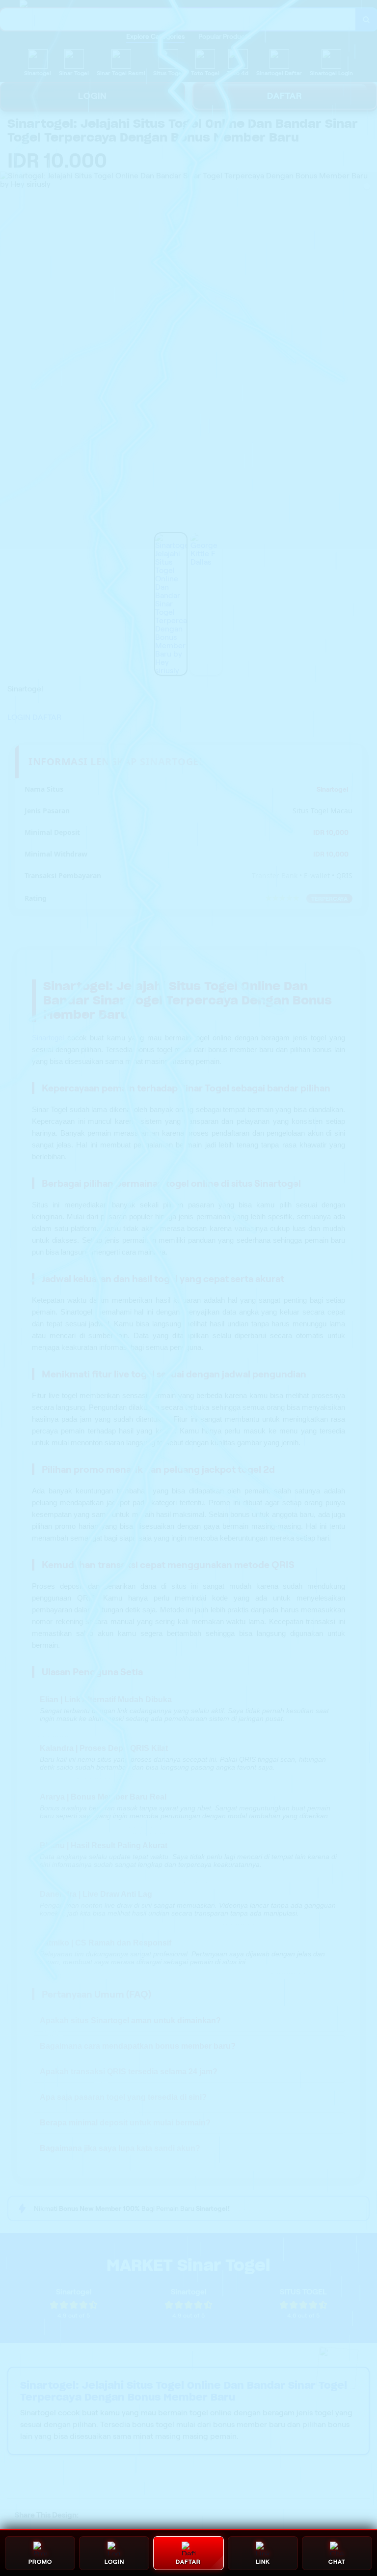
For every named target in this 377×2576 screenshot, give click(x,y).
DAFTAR (47, 717)
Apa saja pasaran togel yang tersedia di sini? (123, 2097)
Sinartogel (48, 1038)
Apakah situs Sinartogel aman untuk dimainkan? (130, 2020)
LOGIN (93, 96)
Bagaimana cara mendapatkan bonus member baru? (138, 2046)
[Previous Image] (8, 362)
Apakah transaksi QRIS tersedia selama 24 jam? (129, 2072)
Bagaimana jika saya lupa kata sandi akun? (120, 2148)
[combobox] (178, 19)
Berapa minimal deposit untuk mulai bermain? (125, 2123)
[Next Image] (369, 362)
